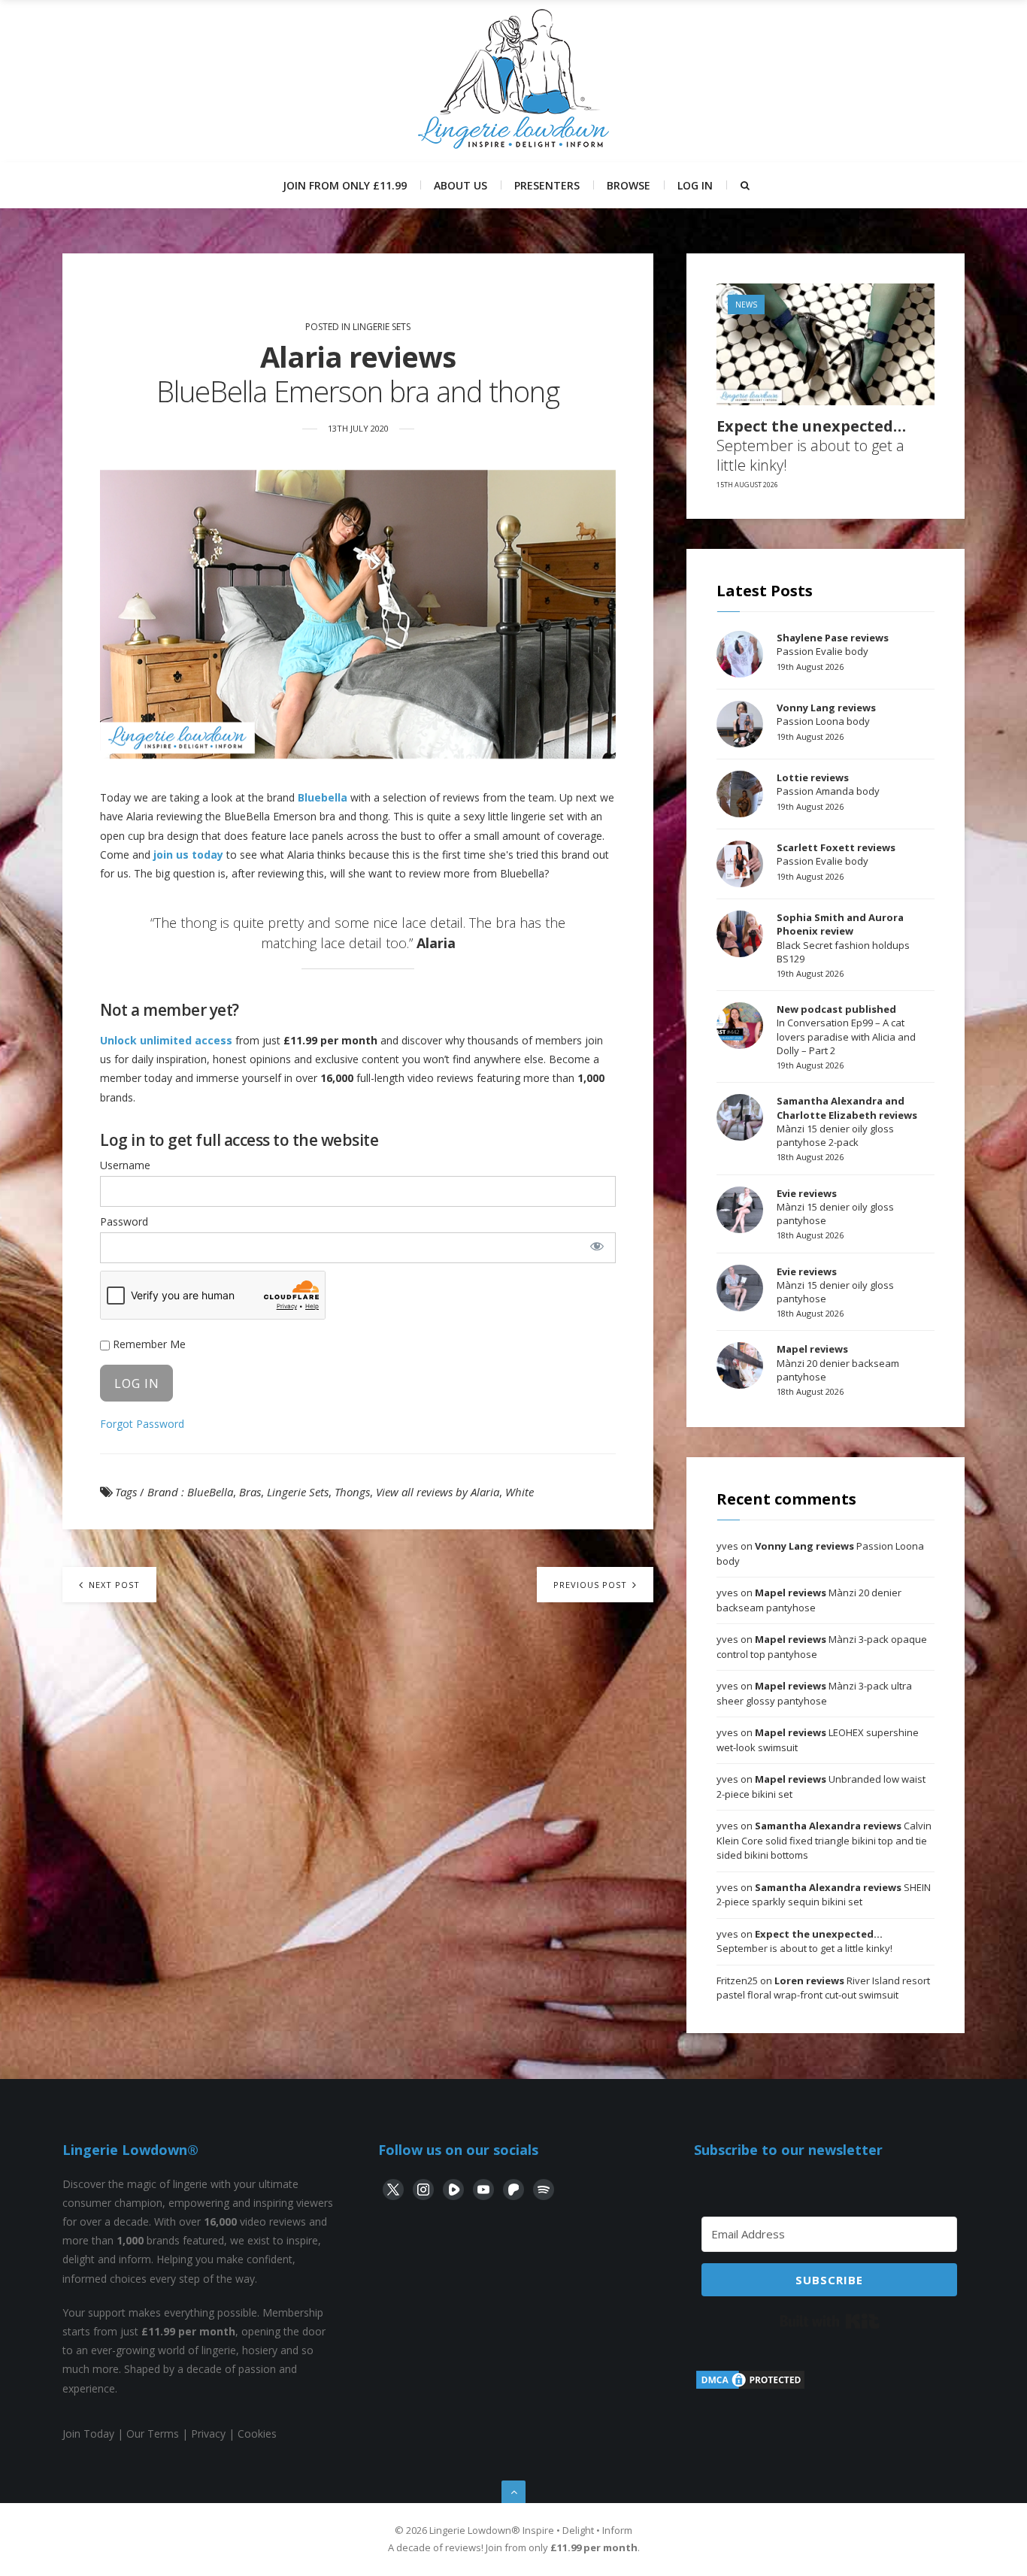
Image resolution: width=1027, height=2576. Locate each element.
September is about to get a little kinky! (811, 446)
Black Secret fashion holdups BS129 (843, 938)
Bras (250, 1492)
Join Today (88, 2434)
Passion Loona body (826, 714)
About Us (460, 185)
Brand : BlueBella (190, 1492)
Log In (695, 185)
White (520, 1492)
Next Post (113, 1585)
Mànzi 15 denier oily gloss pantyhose (835, 1207)
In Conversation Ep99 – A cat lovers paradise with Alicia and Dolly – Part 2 (846, 1030)
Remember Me (148, 1344)
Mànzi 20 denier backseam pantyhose (838, 1362)
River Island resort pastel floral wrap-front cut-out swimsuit (823, 1988)
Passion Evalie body (833, 644)
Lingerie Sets (382, 327)
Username (125, 1165)
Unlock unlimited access (166, 1040)
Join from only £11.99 (345, 185)
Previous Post (592, 1585)
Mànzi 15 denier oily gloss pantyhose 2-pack (847, 1121)
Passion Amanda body (828, 784)
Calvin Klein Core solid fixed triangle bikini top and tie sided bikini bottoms (824, 1840)
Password (124, 1221)
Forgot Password (142, 1424)
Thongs (352, 1492)
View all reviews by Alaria (438, 1492)
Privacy (208, 2434)
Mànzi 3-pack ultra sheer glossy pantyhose (814, 1693)
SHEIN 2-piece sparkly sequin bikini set (824, 1895)
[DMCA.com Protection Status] (750, 2387)
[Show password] (597, 1246)
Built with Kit (830, 2321)
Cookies (257, 2434)
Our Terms (153, 2434)
